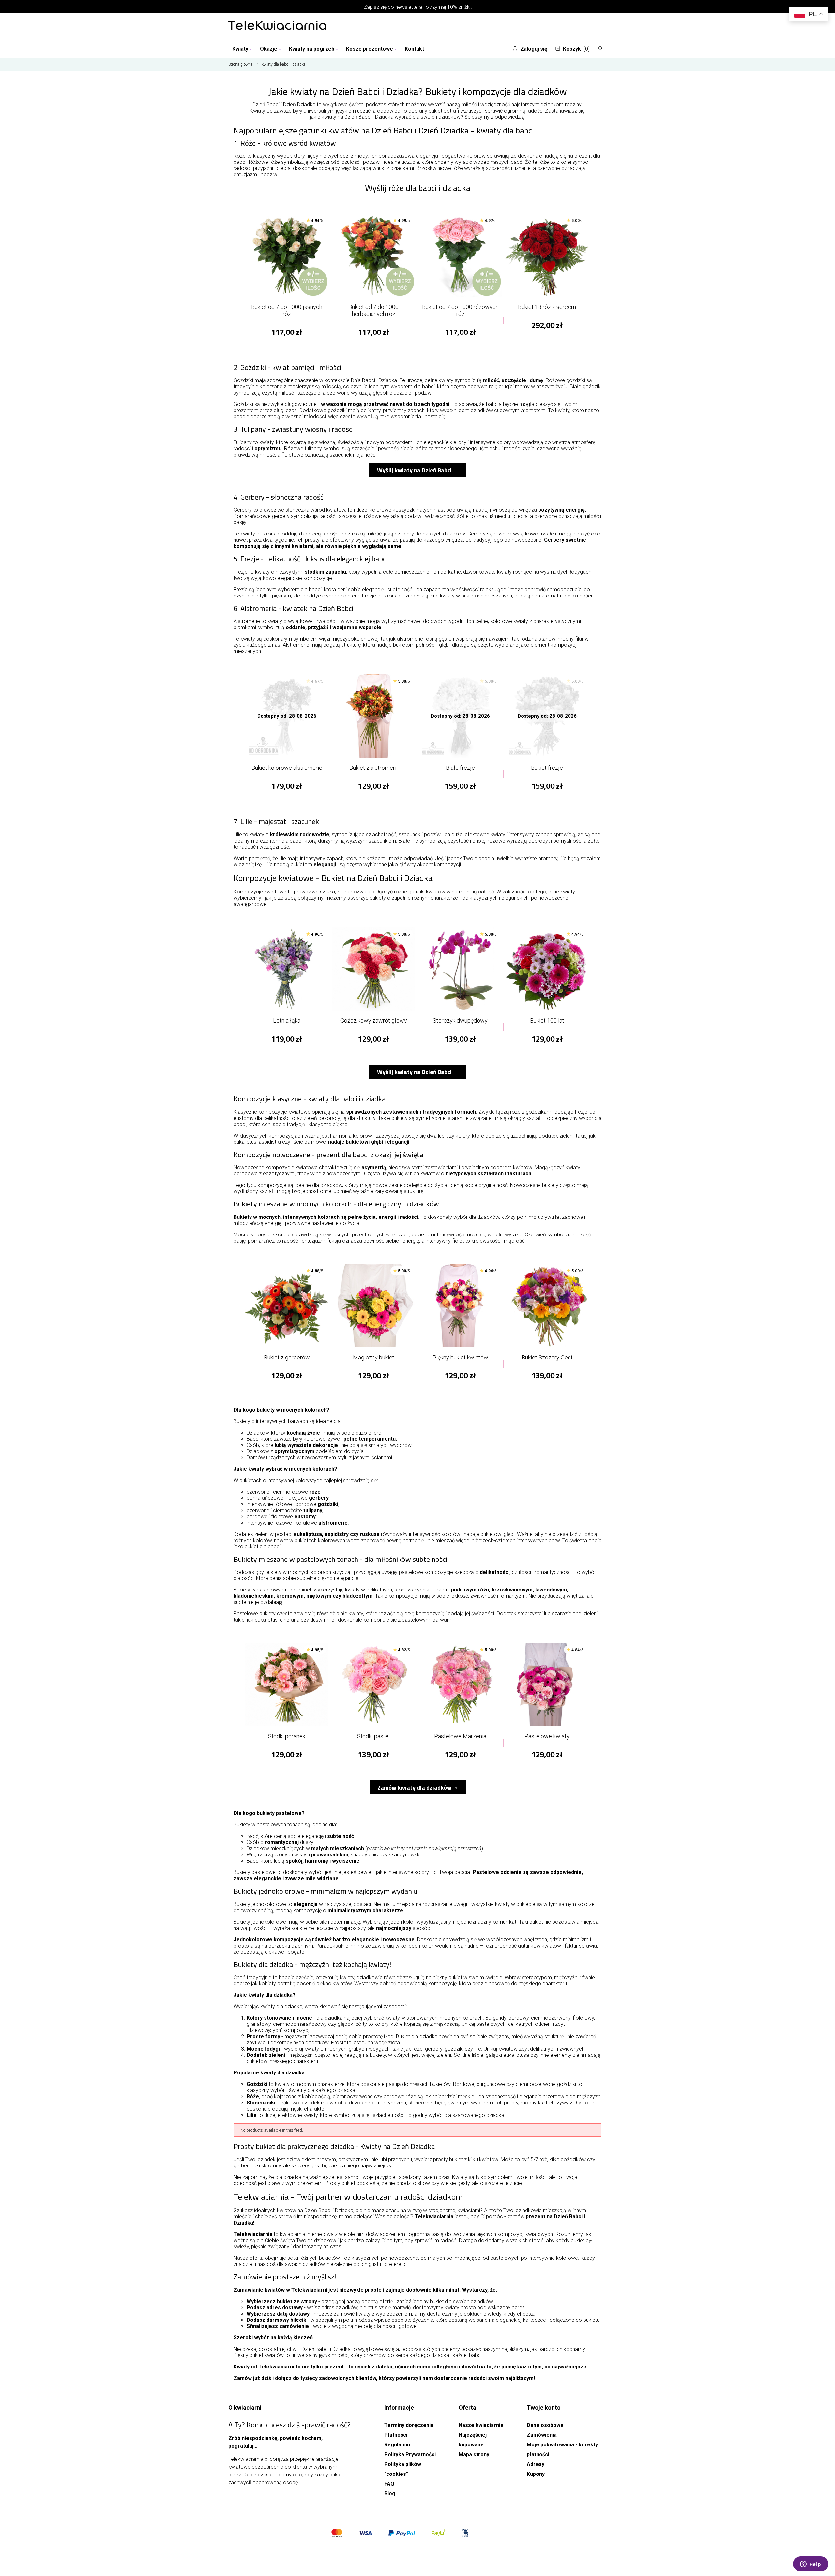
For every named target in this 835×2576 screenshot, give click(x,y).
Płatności (396, 2435)
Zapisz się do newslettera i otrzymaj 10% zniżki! (418, 7)
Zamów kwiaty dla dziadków (414, 1787)
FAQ (389, 2484)
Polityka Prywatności (410, 2454)
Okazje (269, 49)
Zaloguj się (534, 49)
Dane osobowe (545, 2425)
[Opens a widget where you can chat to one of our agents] (811, 2565)
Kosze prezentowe (370, 49)
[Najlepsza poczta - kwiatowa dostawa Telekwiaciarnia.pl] (277, 26)
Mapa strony (474, 2454)
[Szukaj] (600, 48)
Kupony (536, 2474)
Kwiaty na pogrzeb (312, 49)
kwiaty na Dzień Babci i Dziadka (357, 117)
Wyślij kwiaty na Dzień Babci (414, 470)
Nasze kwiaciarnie (481, 2425)
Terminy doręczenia (409, 2425)
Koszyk (576, 49)
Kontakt (414, 49)
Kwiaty (240, 49)
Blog (390, 2494)
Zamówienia (542, 2435)
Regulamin (397, 2445)
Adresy (536, 2464)
